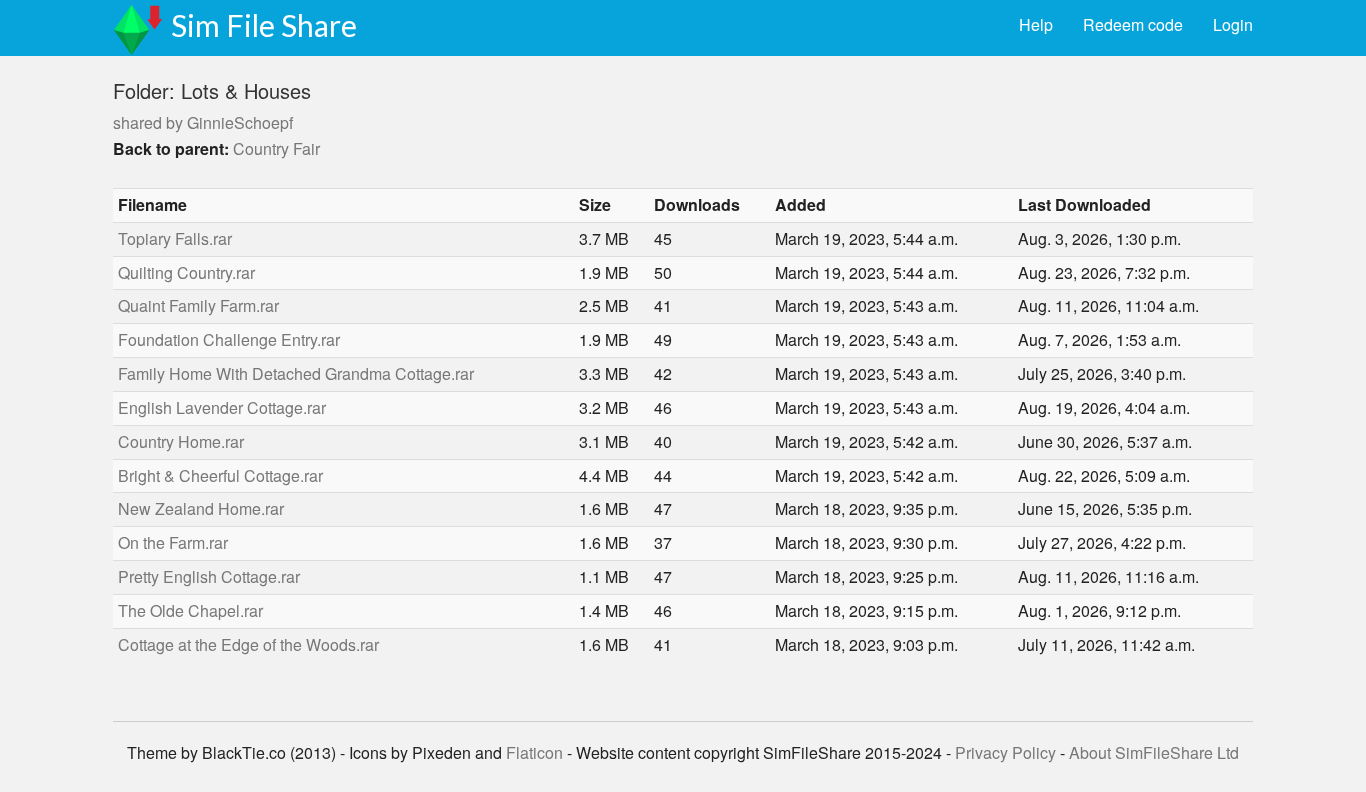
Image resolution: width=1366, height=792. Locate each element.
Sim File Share (264, 25)
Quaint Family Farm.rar (198, 305)
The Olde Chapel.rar (190, 610)
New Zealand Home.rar (201, 508)
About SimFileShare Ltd (1154, 752)
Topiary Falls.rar (175, 238)
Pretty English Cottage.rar (209, 576)
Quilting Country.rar (186, 272)
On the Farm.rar (173, 542)
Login (1233, 24)
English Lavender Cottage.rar (222, 407)
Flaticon (534, 752)
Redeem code (1133, 24)
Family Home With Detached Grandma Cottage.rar (296, 373)
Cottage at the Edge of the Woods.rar (248, 644)
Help (1036, 24)
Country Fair (276, 148)
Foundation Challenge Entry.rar (229, 339)
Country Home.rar (181, 441)
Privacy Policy (1005, 752)
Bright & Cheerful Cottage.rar (220, 475)
